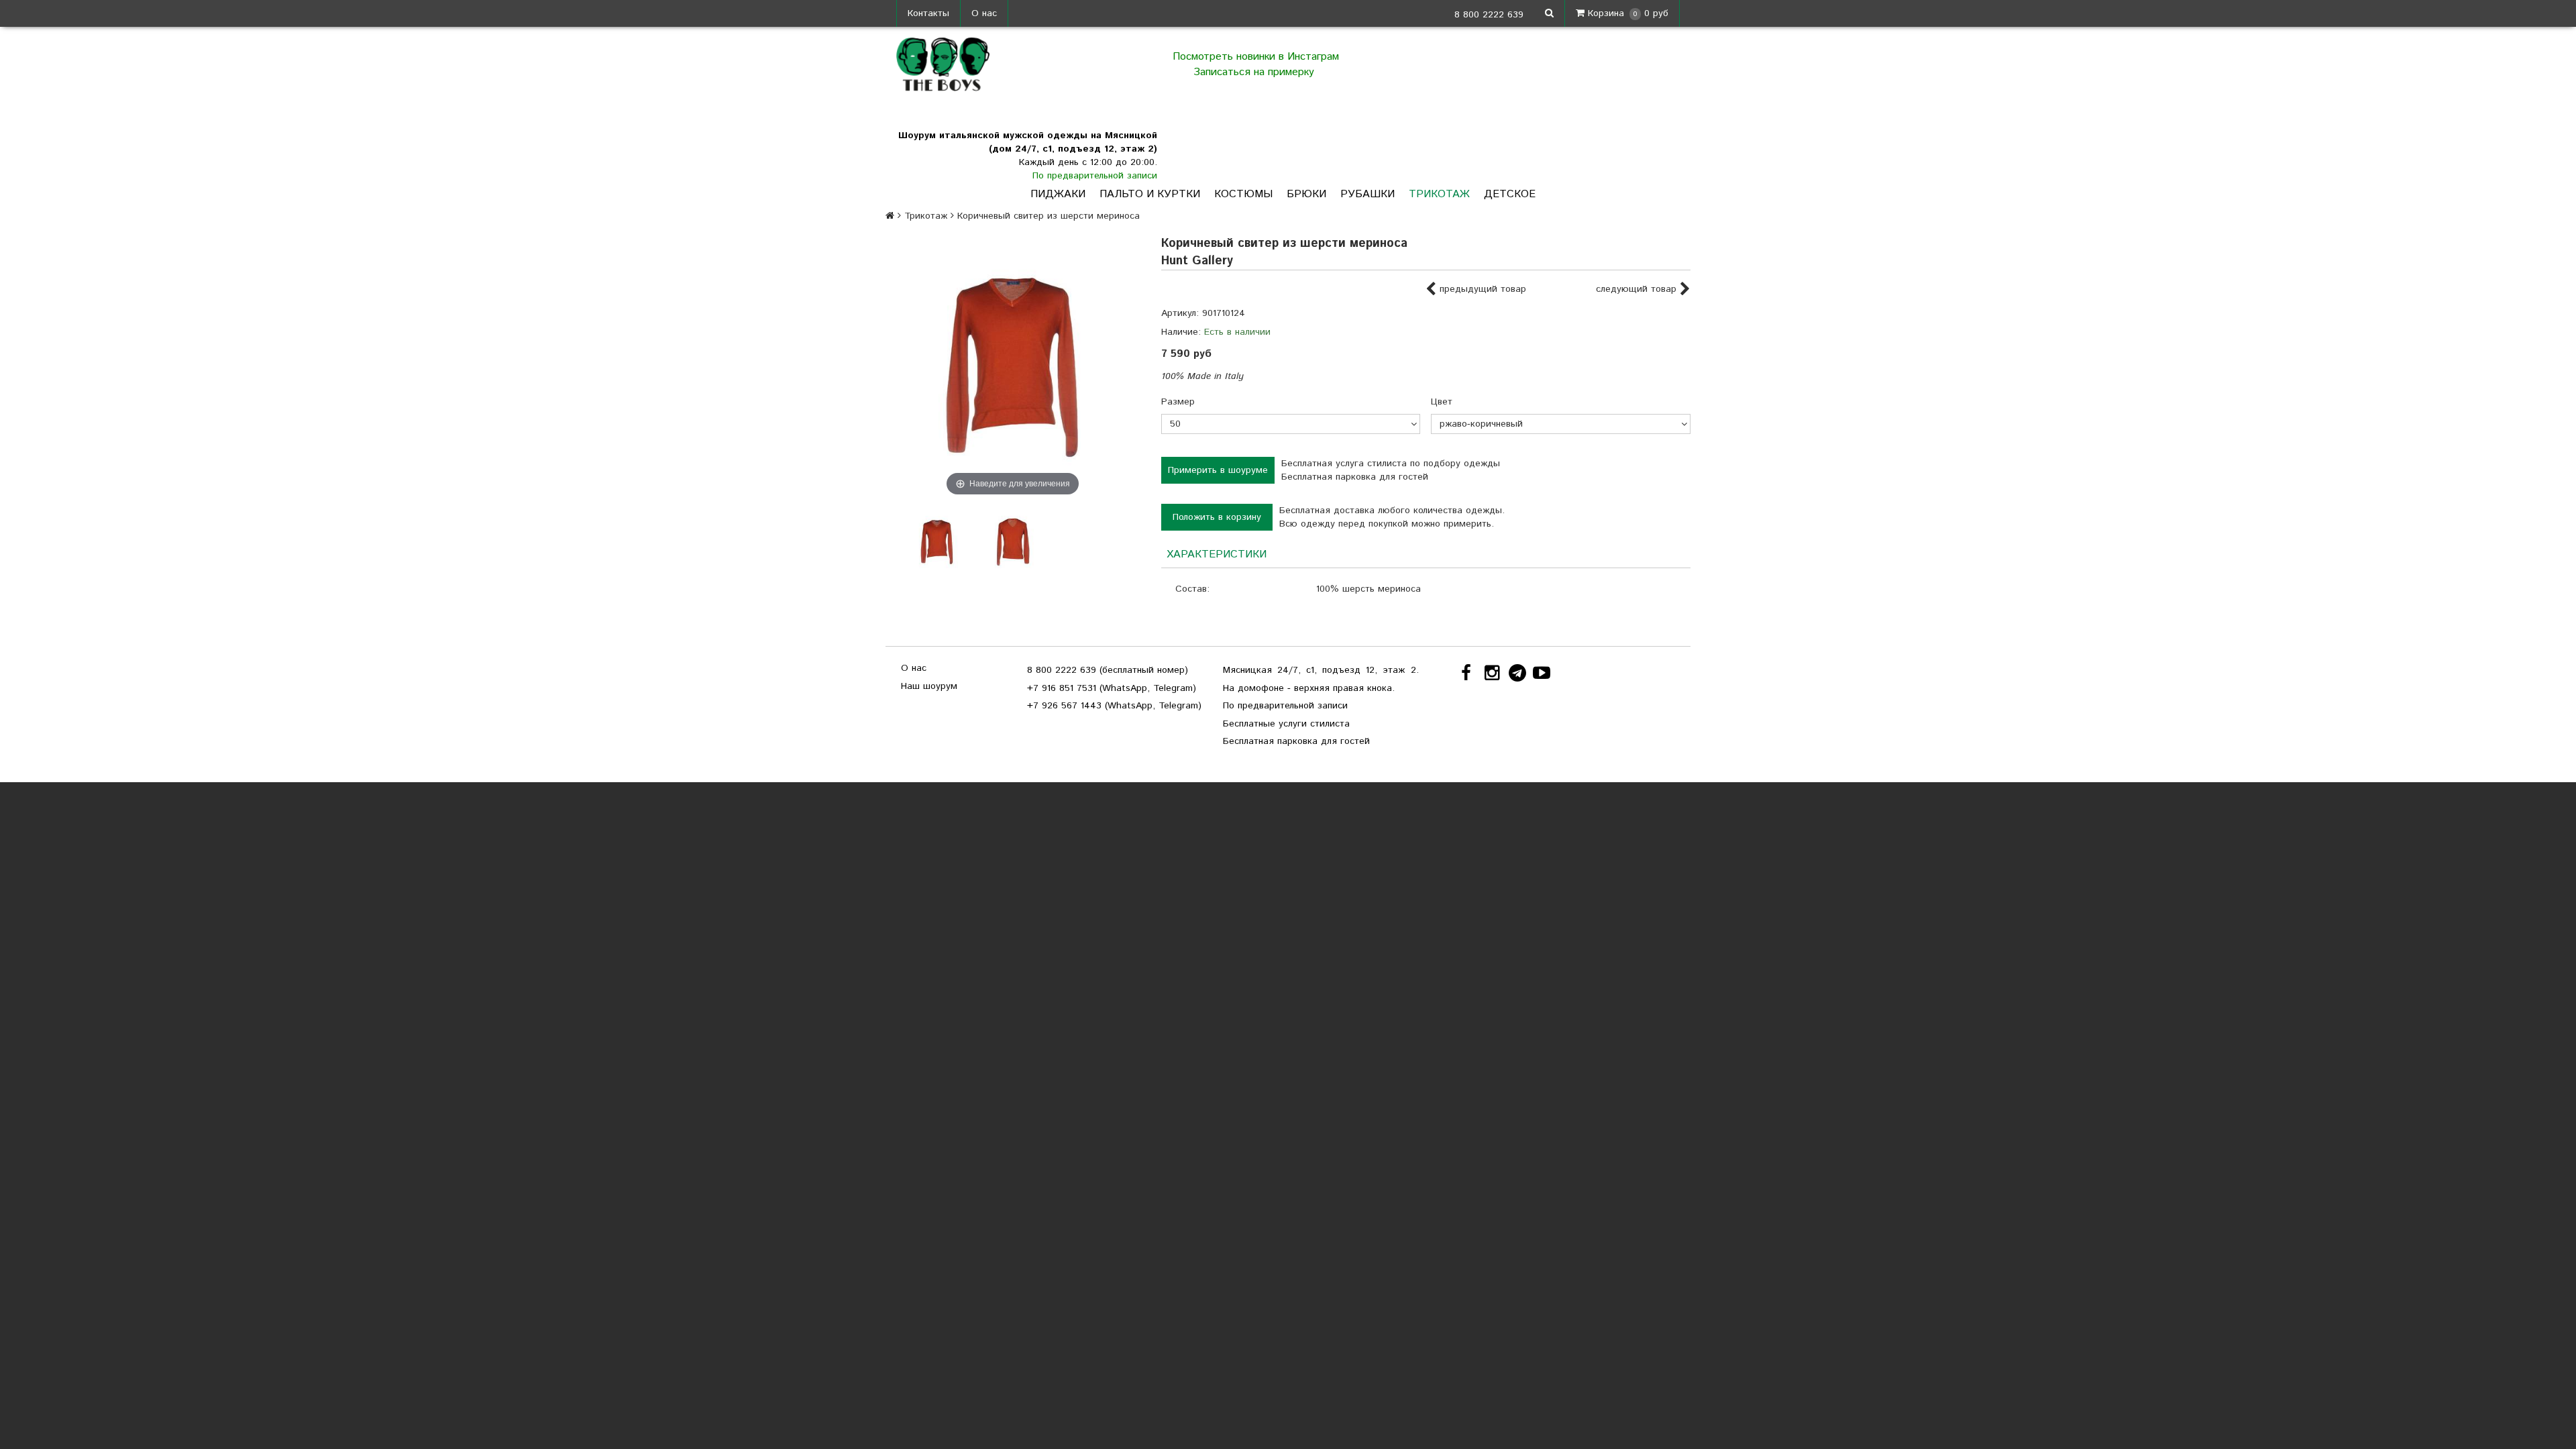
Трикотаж (1439, 194)
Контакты (928, 13)
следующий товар (1638, 289)
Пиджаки (1058, 194)
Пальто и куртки (1150, 194)
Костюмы (1243, 194)
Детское (1510, 194)
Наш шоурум (929, 686)
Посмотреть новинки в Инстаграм (1256, 57)
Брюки (1306, 194)
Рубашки (1367, 194)
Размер (1178, 402)
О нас (984, 13)
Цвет (1442, 402)
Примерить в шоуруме (1218, 470)
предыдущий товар (1481, 289)
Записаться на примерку (1255, 72)
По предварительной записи (1095, 176)
